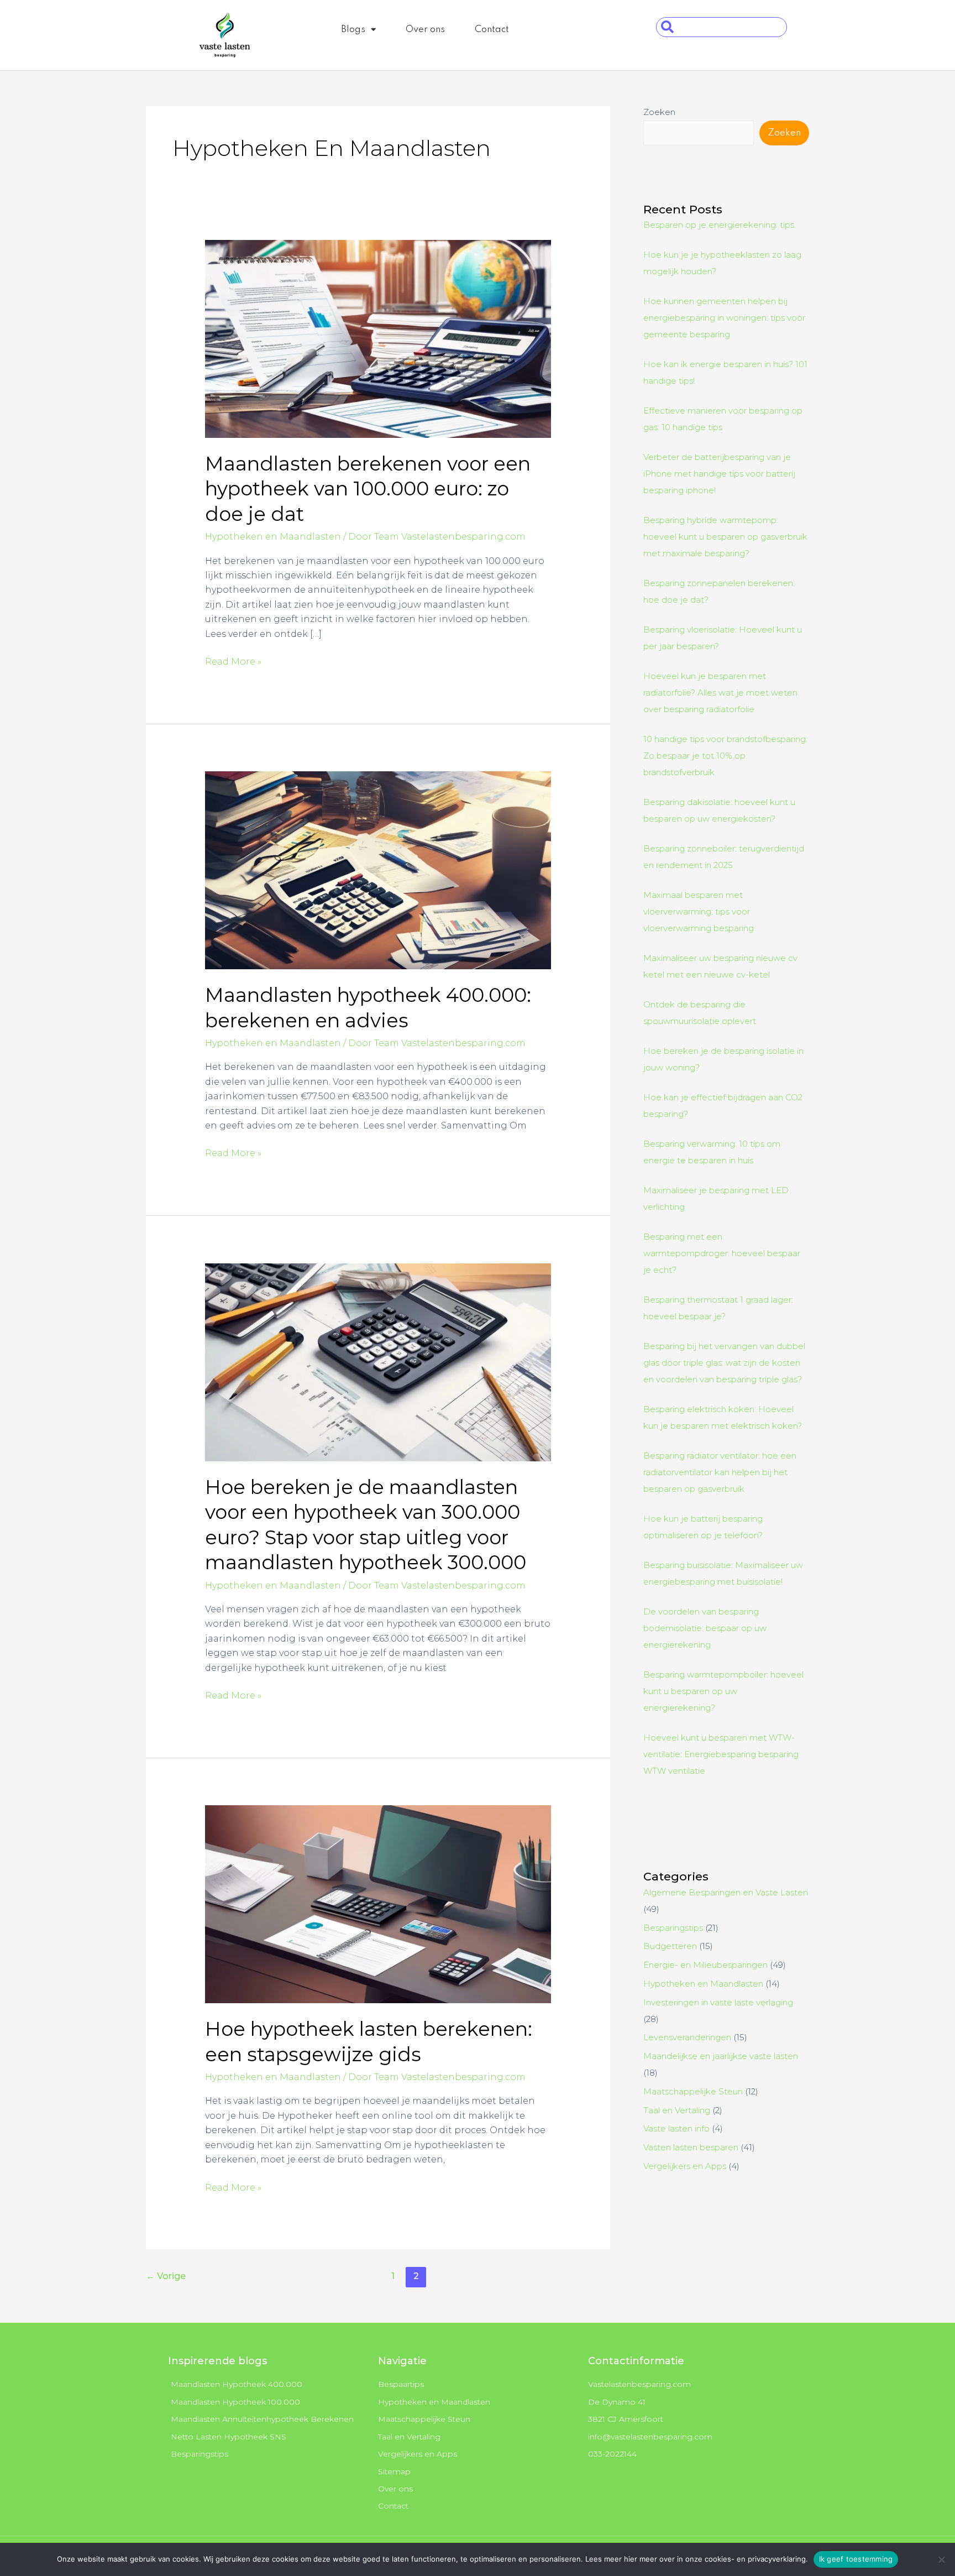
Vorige (166, 2276)
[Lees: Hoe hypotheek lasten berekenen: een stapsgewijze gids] (378, 1903)
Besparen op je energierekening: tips (719, 225)
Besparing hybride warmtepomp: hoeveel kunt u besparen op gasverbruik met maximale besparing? (725, 537)
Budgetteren (670, 1946)
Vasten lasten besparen (691, 2147)
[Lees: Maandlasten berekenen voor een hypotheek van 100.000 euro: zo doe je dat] (378, 338)
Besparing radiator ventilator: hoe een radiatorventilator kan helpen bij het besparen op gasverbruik (720, 1472)
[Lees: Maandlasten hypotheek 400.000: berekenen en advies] (378, 869)
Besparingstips (673, 1928)
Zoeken (659, 112)
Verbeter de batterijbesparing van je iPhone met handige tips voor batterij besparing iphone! (719, 474)
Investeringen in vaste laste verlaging (718, 2002)
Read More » (233, 661)
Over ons (425, 30)
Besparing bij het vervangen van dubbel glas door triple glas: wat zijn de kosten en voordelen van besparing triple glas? (724, 1363)
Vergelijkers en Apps (685, 2166)
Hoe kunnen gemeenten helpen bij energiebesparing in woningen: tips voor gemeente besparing (724, 318)
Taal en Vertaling (677, 2110)
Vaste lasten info (676, 2128)
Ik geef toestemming (856, 2559)
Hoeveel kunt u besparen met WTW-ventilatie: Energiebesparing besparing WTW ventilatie (721, 1754)
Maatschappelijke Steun (693, 2091)
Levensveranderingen (687, 2037)
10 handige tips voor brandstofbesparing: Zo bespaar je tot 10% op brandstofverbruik (725, 756)
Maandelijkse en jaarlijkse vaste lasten (721, 2056)
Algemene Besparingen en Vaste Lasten (726, 1892)
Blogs (353, 30)
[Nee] (941, 2559)
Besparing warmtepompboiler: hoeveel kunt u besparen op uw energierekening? (723, 1691)
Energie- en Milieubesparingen (705, 1965)
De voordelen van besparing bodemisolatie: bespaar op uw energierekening (705, 1628)
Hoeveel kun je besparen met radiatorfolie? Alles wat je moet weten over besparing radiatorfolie (720, 693)
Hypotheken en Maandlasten (273, 537)
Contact (492, 30)
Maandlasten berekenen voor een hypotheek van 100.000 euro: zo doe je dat (368, 489)
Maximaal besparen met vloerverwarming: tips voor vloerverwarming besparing (699, 911)
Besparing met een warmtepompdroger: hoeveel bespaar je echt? (722, 1253)
